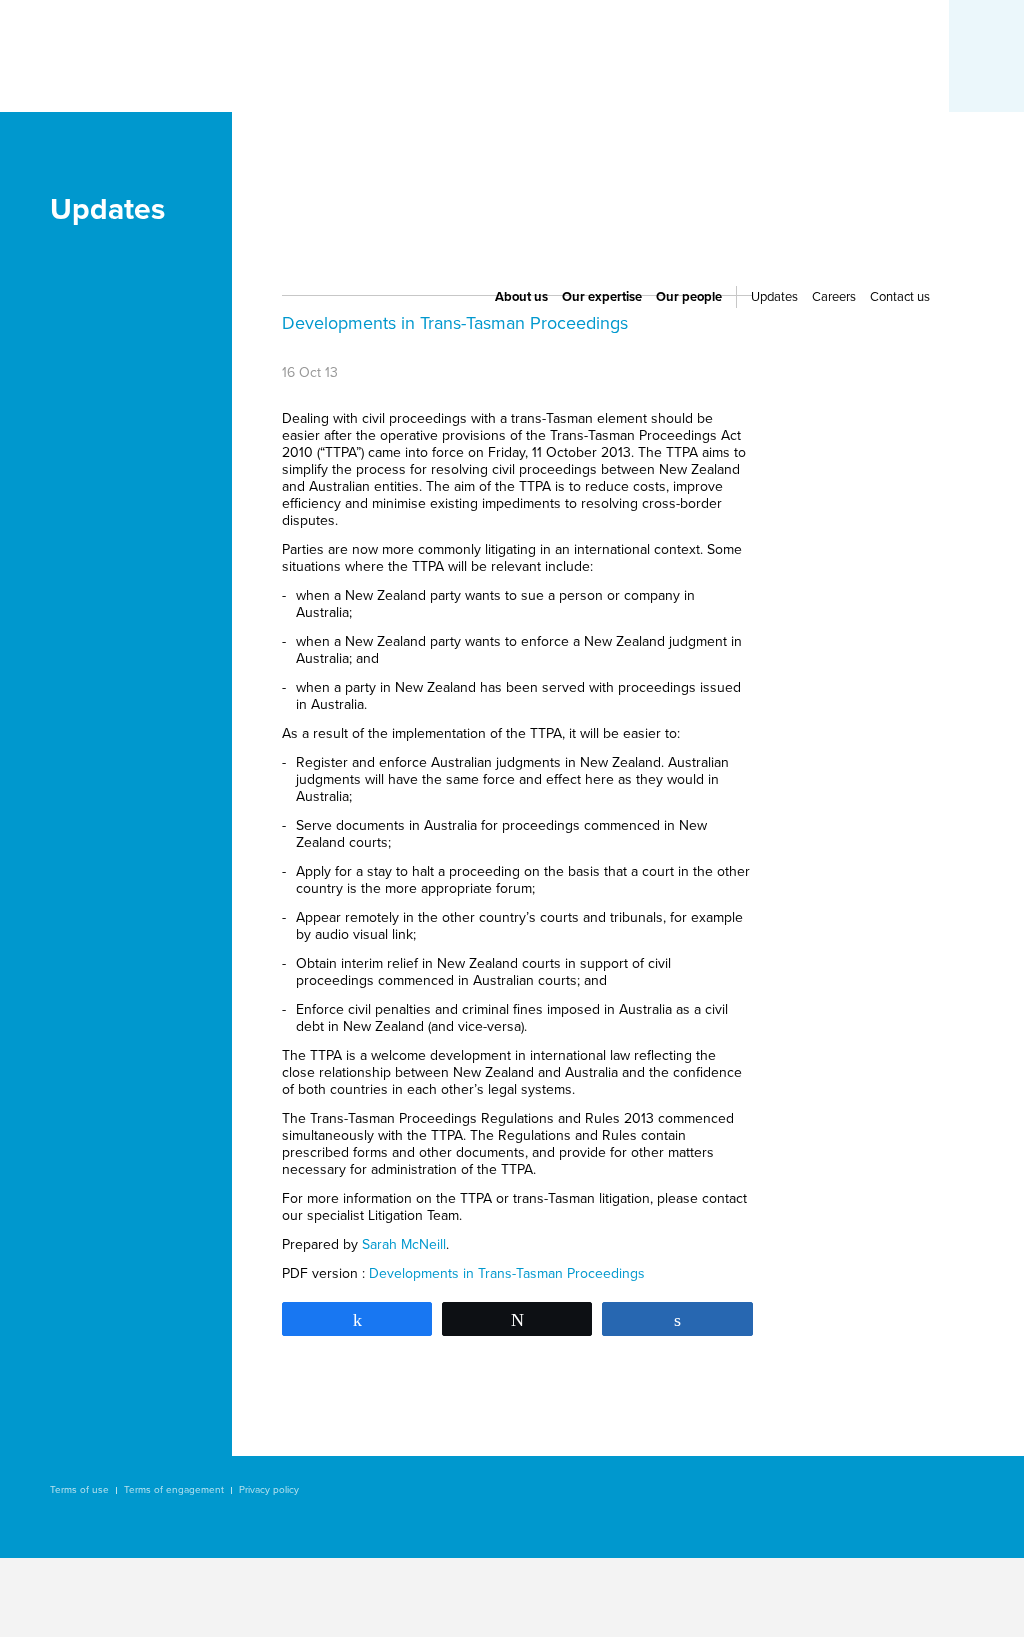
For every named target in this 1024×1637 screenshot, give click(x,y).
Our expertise (602, 297)
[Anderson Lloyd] (123, 174)
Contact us (900, 297)
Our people (689, 297)
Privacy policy (269, 1490)
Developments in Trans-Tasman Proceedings (507, 1273)
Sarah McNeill (404, 1244)
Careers (834, 297)
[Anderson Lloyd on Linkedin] (784, 141)
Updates (774, 297)
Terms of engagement (174, 1490)
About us (521, 297)
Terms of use (79, 1490)
